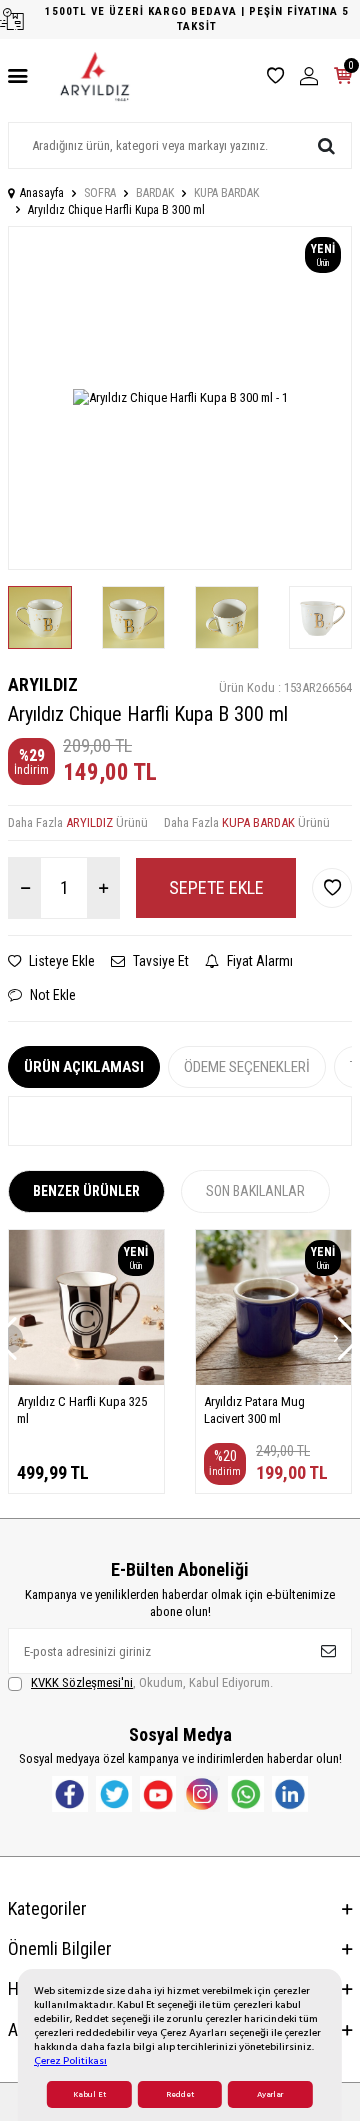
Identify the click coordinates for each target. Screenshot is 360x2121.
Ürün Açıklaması (84, 1067)
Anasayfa (42, 193)
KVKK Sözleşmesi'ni (82, 1682)
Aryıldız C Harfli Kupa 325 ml (82, 1410)
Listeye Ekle (60, 961)
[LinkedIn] (290, 1794)
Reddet (180, 2094)
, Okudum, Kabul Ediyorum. (152, 1682)
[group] (180, 398)
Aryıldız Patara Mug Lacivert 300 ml (254, 1410)
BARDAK (155, 193)
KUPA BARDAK (226, 193)
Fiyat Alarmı (258, 961)
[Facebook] (70, 1794)
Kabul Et (89, 2094)
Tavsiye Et (159, 961)
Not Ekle (51, 995)
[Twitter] (114, 1794)
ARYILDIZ (43, 684)
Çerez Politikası (70, 2060)
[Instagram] (202, 1794)
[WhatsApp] (246, 1794)
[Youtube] (158, 1794)
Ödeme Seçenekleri (247, 1067)
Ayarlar (270, 2094)
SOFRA (100, 193)
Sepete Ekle (216, 887)
